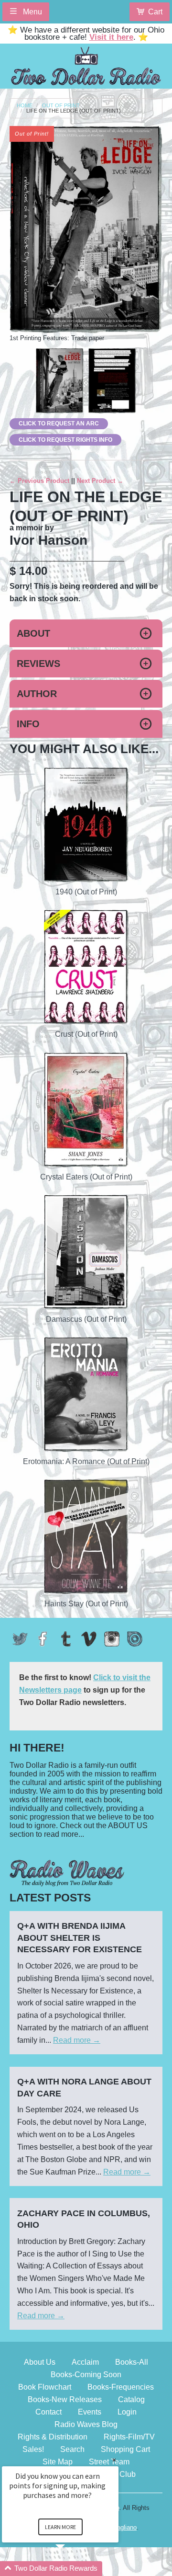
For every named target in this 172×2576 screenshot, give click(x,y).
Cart (155, 12)
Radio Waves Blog (86, 2424)
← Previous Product (39, 481)
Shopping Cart (125, 2449)
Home (25, 106)
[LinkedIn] (135, 1639)
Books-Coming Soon (86, 2375)
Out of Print (61, 106)
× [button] (114, 2460)
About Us (40, 2362)
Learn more (60, 2527)
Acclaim (85, 2362)
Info (28, 724)
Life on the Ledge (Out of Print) (74, 111)
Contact (48, 2412)
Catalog (131, 2399)
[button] (72, 2569)
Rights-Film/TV (129, 2437)
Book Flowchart (45, 2387)
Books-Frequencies (121, 2387)
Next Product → (100, 481)
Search (72, 2449)
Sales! (33, 2449)
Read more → (77, 2040)
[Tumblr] (66, 1639)
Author (37, 694)
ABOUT (33, 633)
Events (90, 2412)
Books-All (132, 2362)
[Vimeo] (89, 1639)
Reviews (38, 664)
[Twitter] (20, 1639)
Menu (32, 12)
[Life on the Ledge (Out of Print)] (60, 381)
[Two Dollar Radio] (86, 64)
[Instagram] (112, 1639)
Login (127, 2412)
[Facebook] (43, 1639)
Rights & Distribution (53, 2437)
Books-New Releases (65, 2399)
